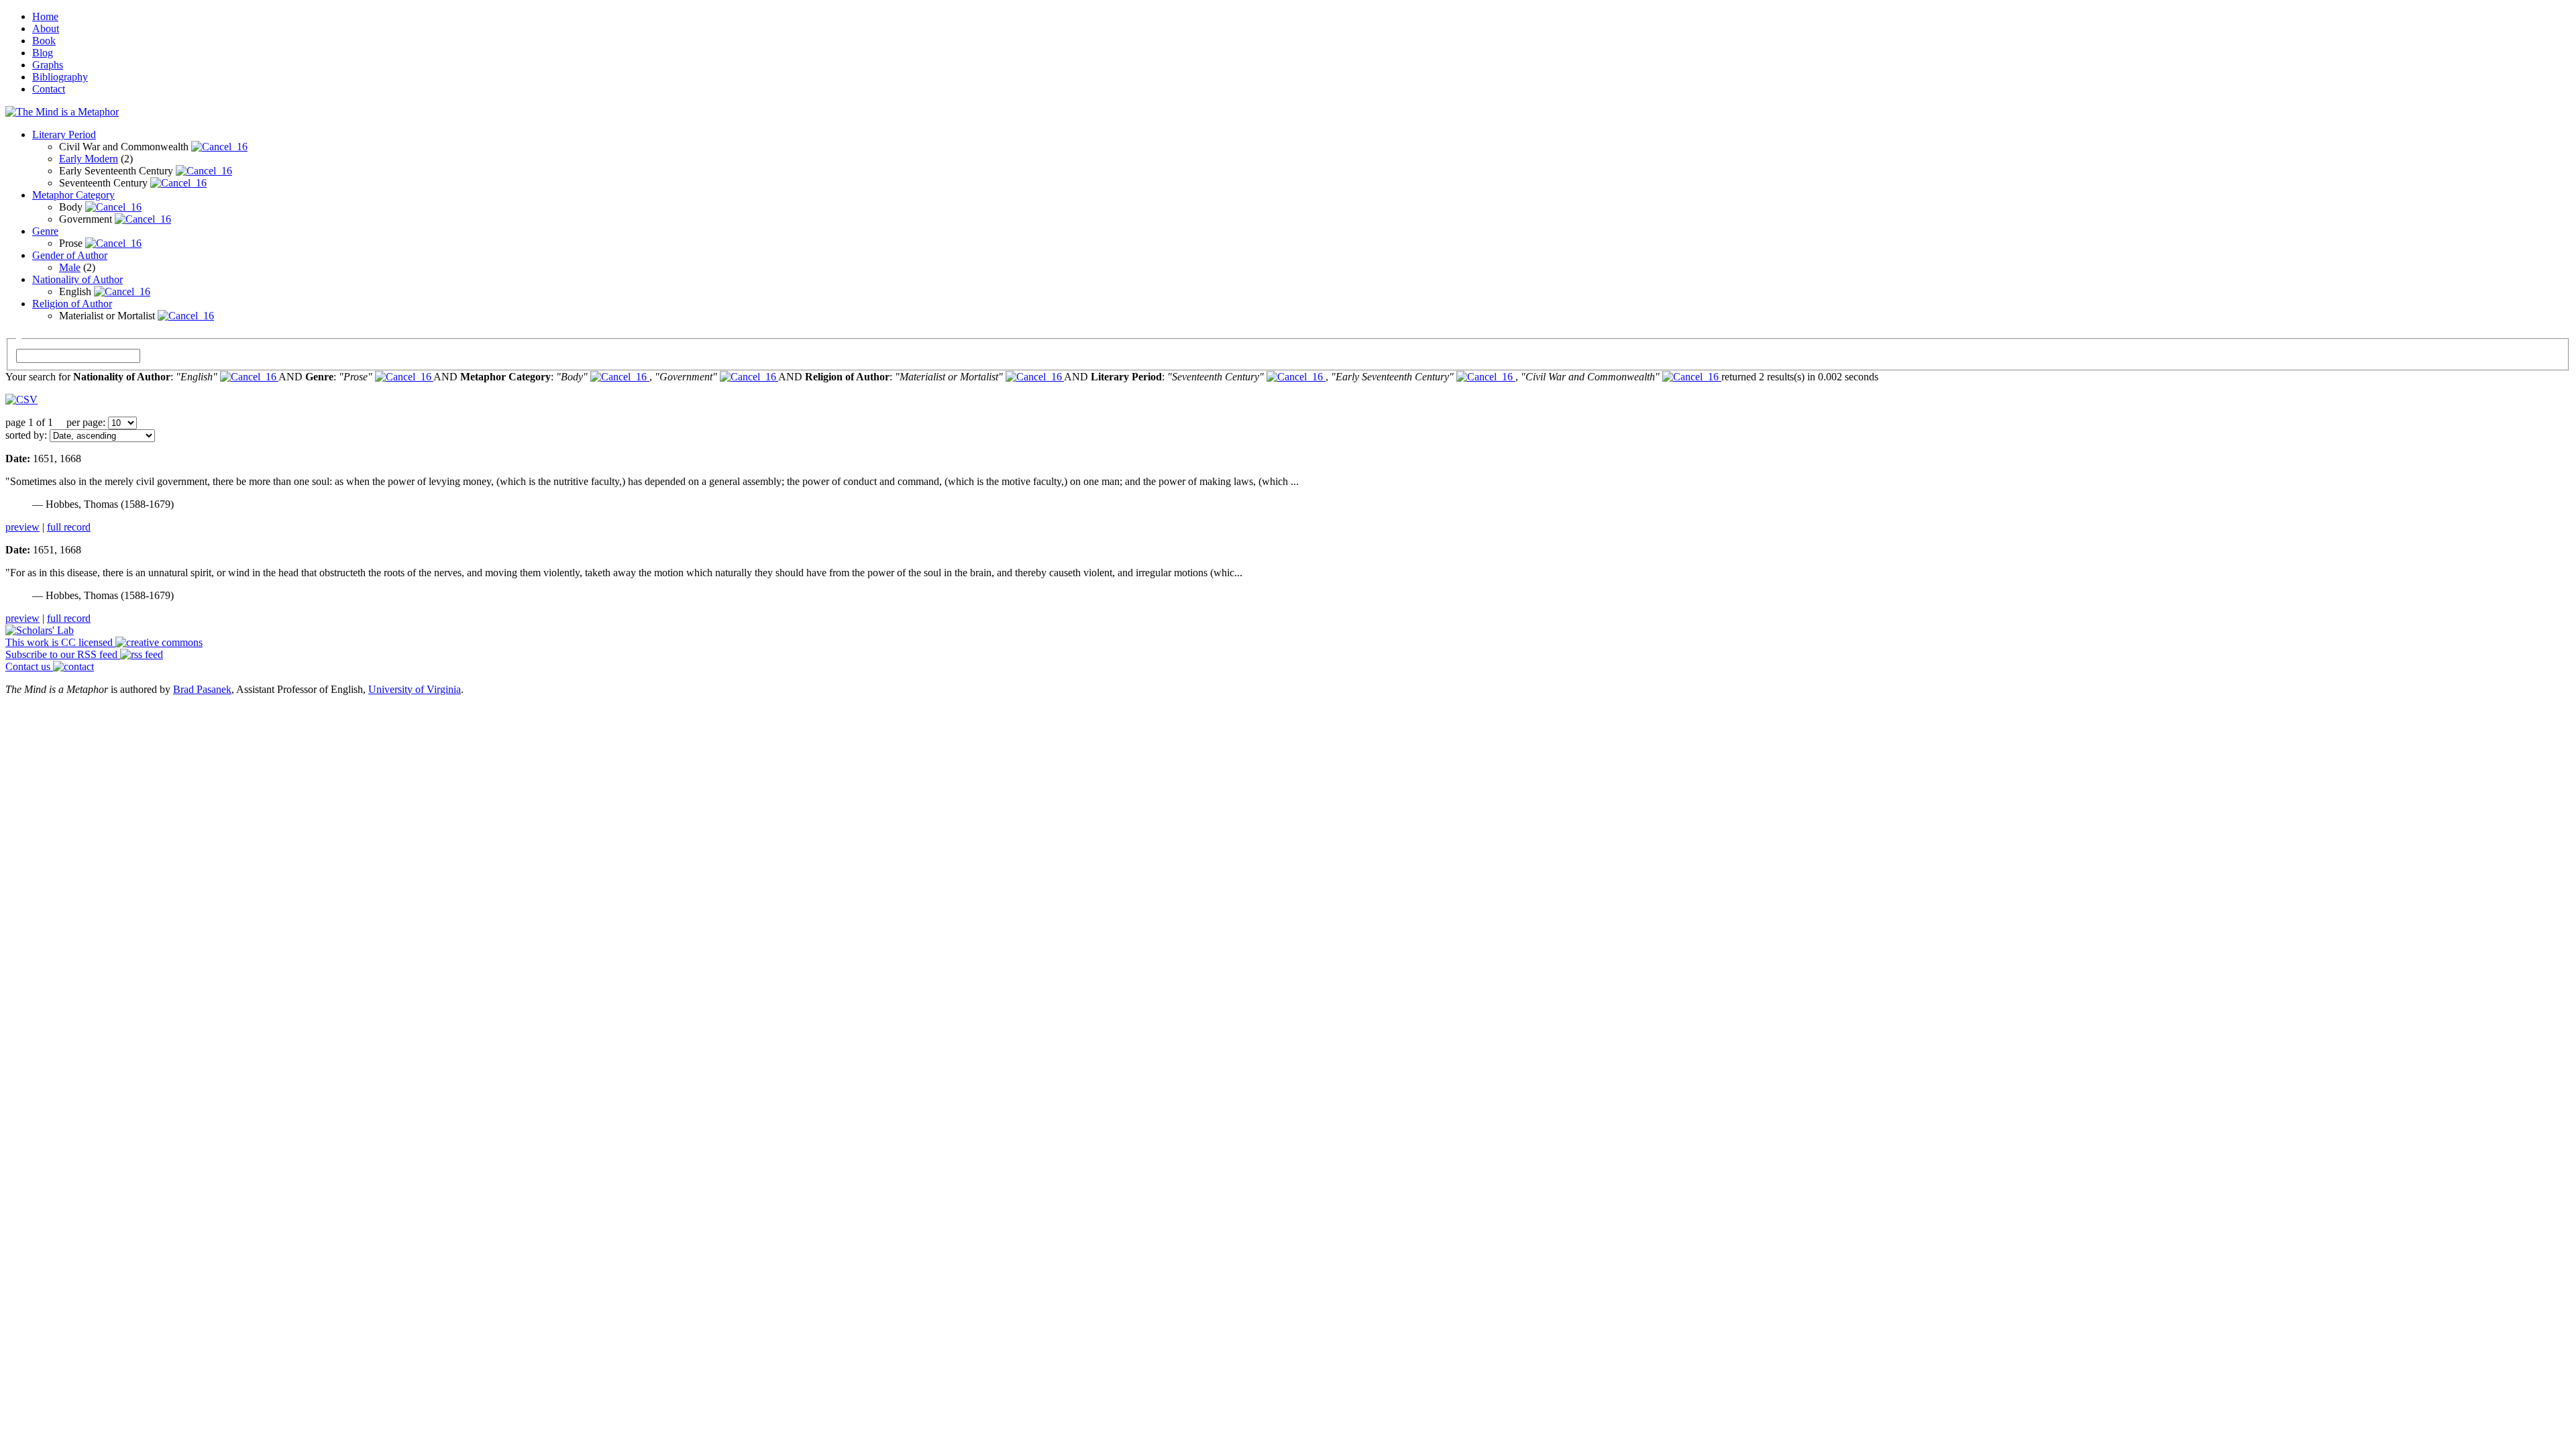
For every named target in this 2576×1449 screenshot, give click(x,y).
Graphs (48, 65)
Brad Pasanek (202, 689)
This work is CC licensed (60, 642)
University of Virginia (415, 689)
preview (22, 527)
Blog (43, 53)
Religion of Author (72, 304)
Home (45, 16)
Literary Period (64, 135)
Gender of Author (70, 255)
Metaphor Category (73, 195)
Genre (45, 231)
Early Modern (89, 159)
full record (69, 527)
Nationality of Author (77, 279)
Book (44, 41)
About (46, 29)
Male (70, 267)
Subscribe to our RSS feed (63, 654)
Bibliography (60, 77)
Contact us (29, 666)
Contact (49, 89)
